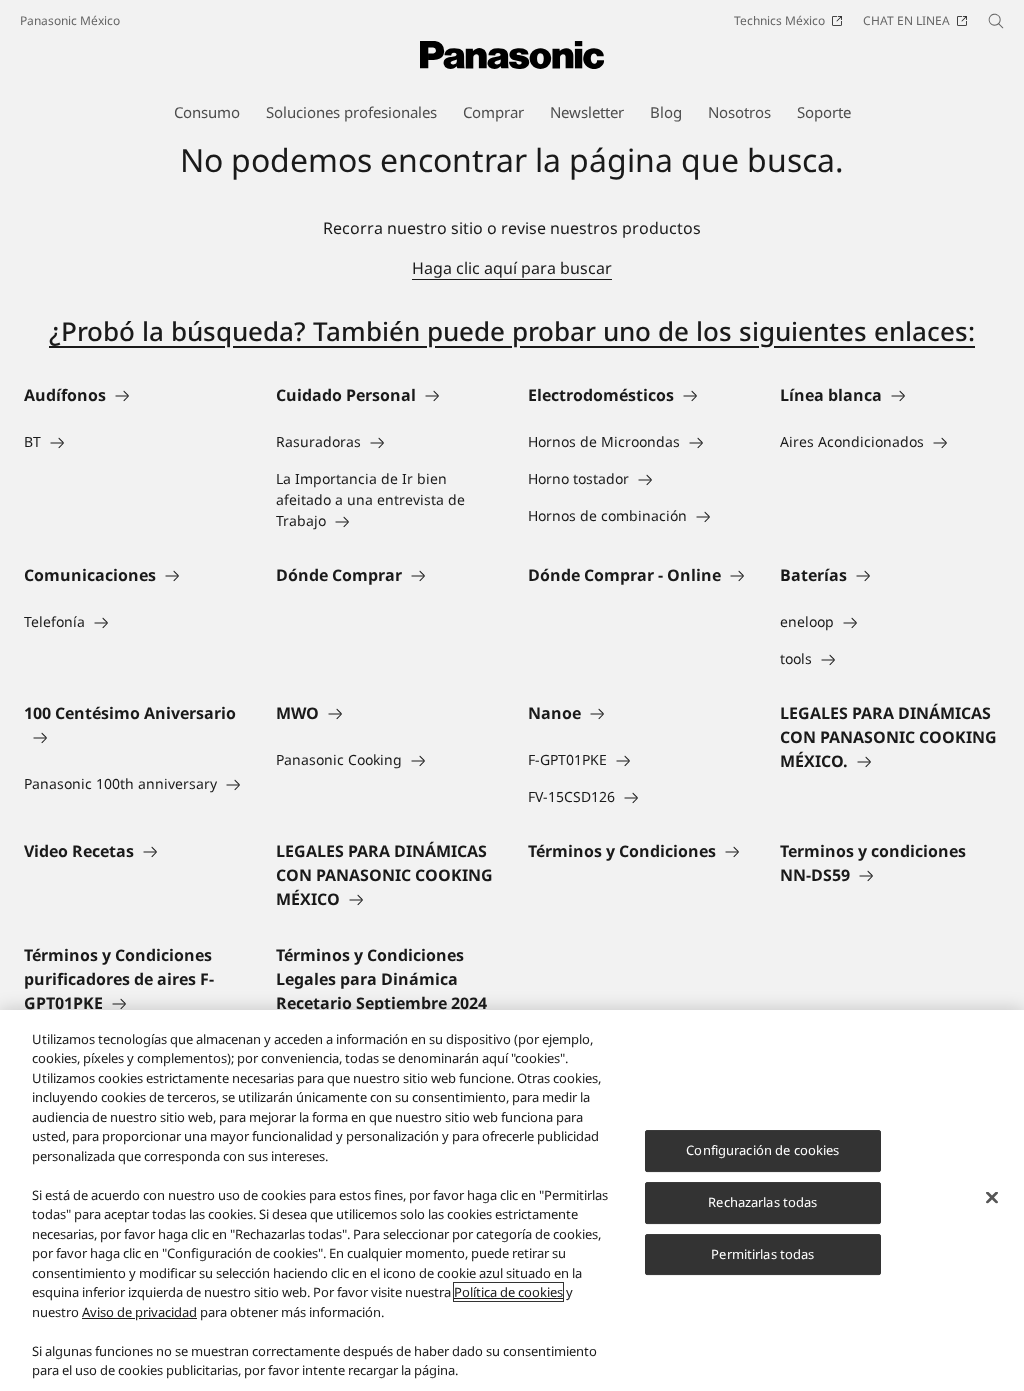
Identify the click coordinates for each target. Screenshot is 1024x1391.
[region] (512, 1200)
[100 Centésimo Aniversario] (134, 737)
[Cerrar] (992, 1198)
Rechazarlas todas (762, 1202)
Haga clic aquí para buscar (512, 268)
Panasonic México (70, 20)
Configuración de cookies (762, 1150)
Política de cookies (508, 1292)
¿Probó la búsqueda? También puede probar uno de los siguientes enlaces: (512, 331)
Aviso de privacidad (139, 1312)
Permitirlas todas (762, 1254)
